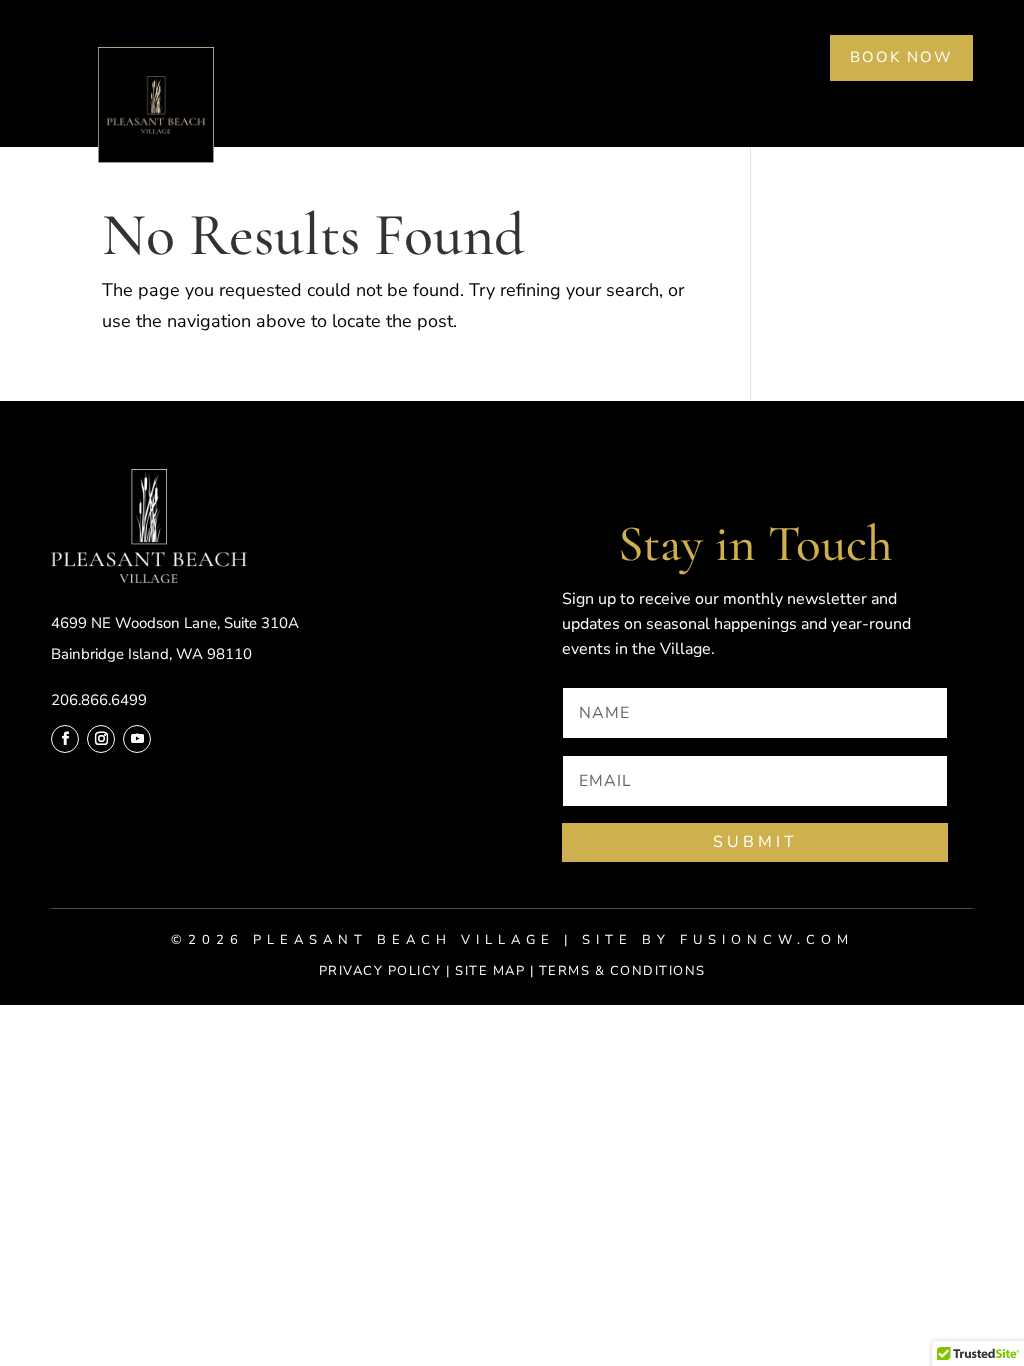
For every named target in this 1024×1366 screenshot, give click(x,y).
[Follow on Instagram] (101, 739)
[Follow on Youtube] (137, 739)
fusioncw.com (767, 940)
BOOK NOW (901, 57)
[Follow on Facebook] (65, 739)
